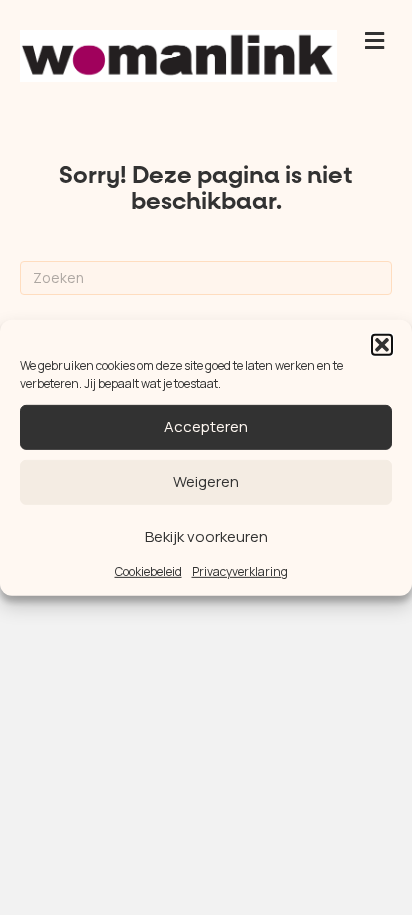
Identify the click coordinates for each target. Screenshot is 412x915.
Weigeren (206, 481)
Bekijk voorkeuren (206, 536)
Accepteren (206, 426)
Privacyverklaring (240, 570)
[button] (382, 344)
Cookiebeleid (148, 570)
